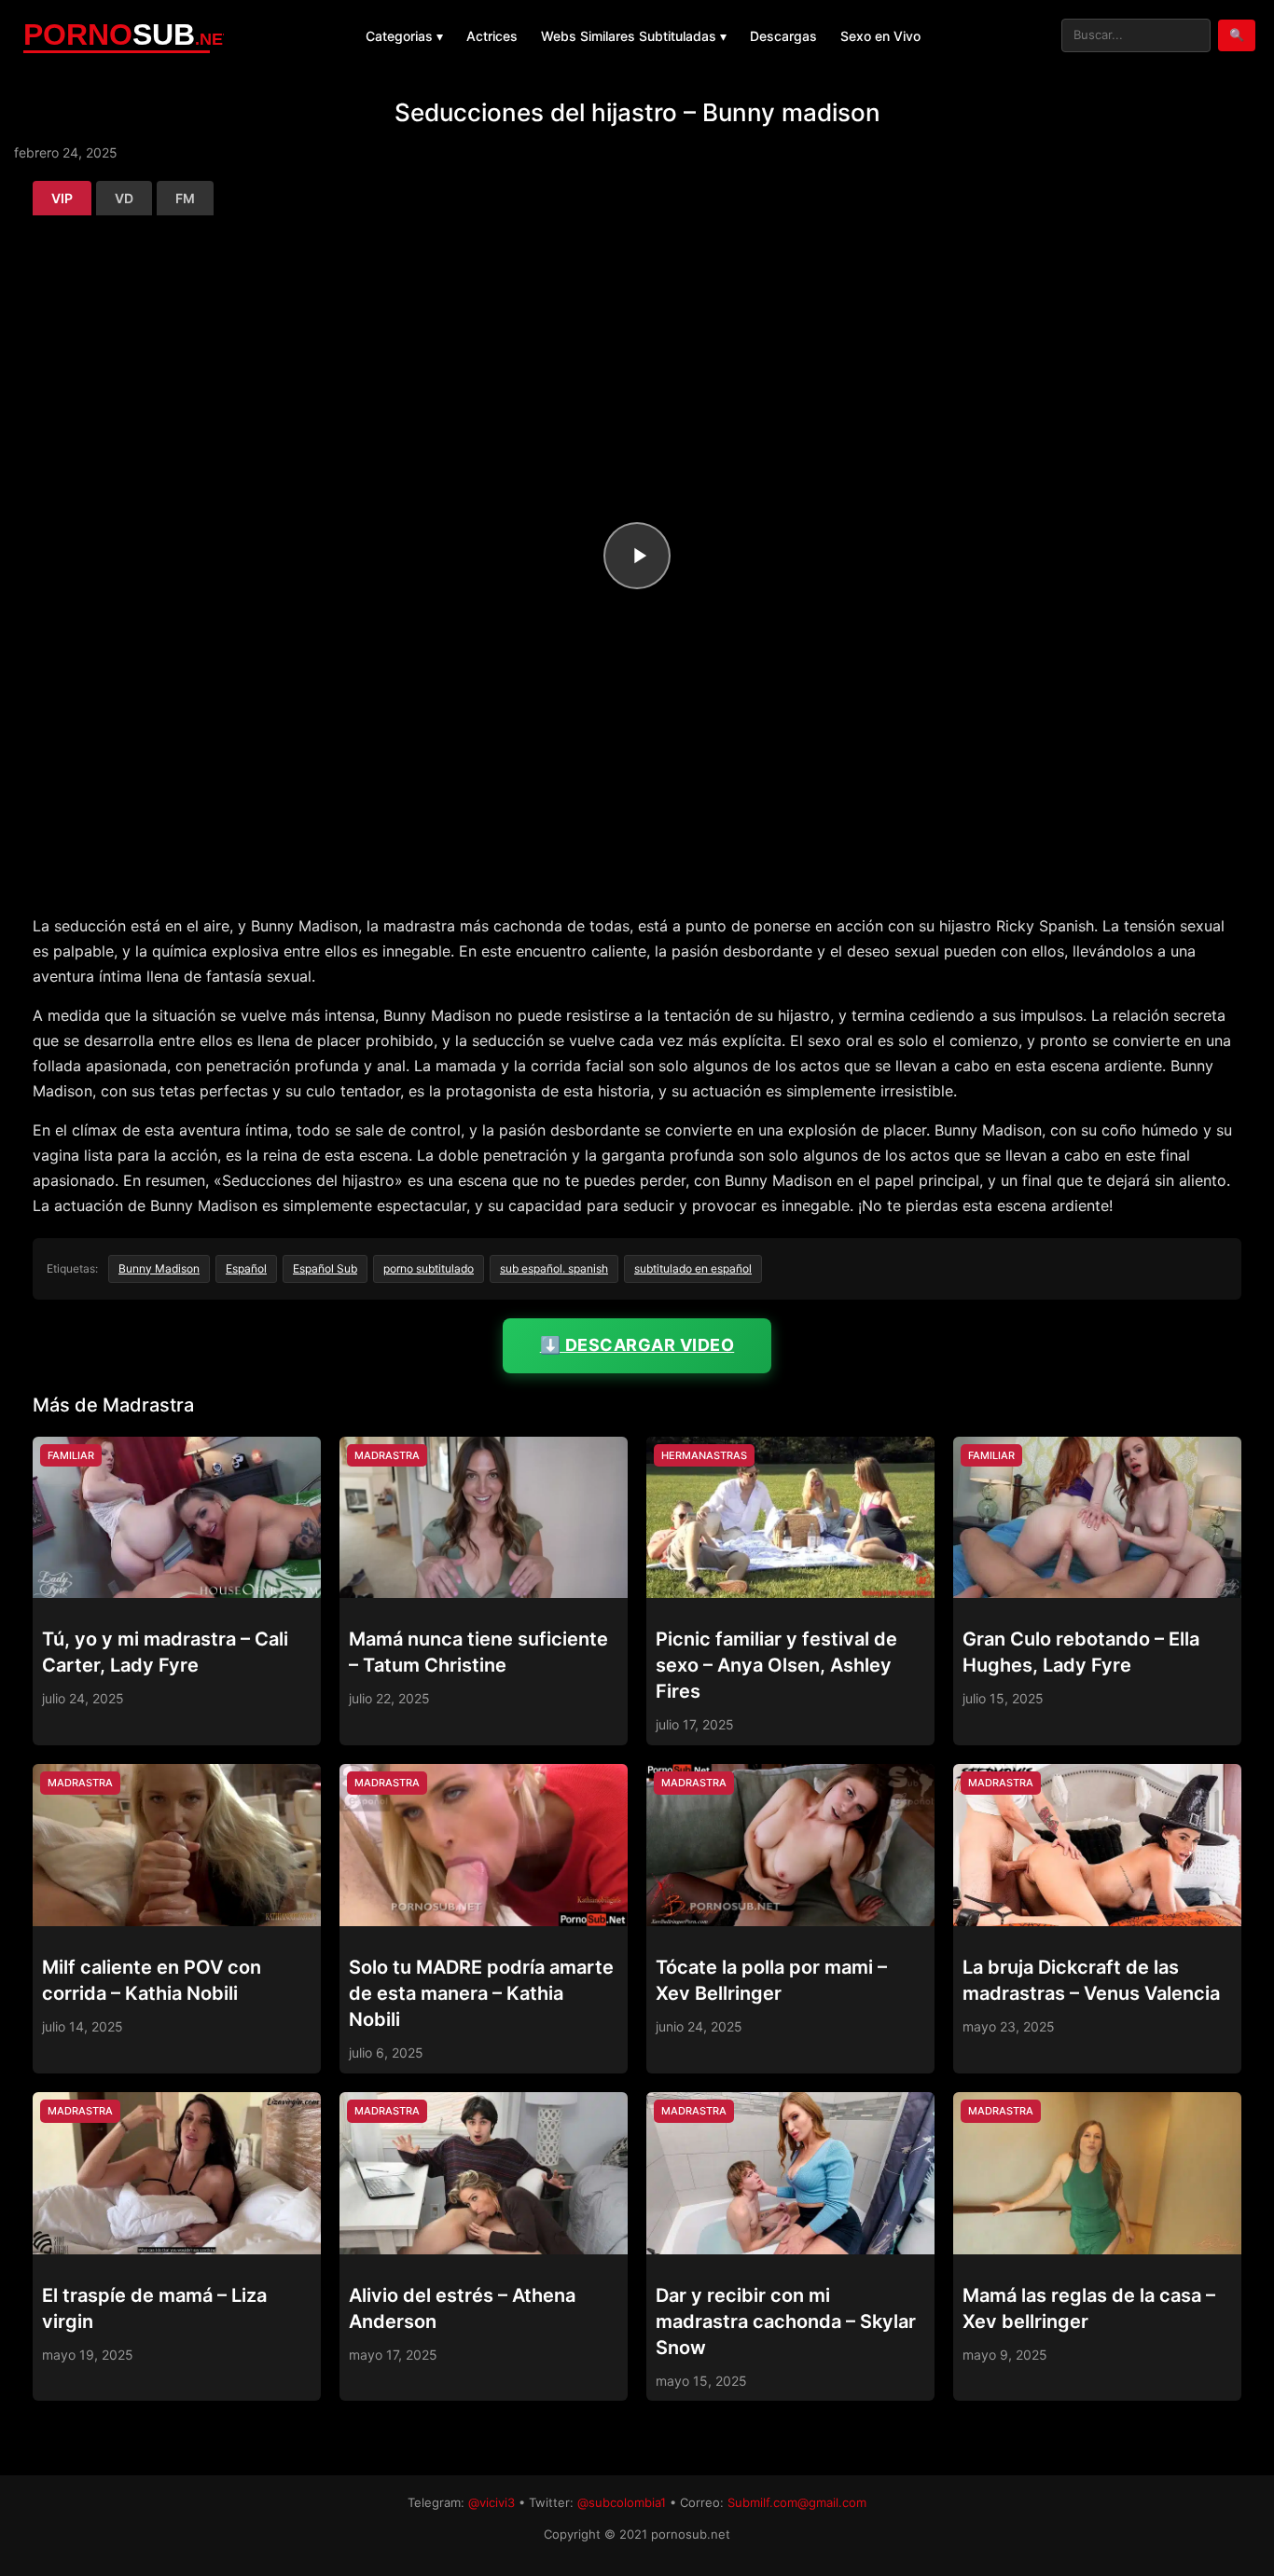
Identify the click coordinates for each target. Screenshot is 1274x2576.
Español (246, 1268)
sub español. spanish (554, 1268)
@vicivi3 (492, 2502)
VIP (62, 198)
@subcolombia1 (622, 2502)
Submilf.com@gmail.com (797, 2502)
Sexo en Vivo (880, 36)
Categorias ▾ (404, 36)
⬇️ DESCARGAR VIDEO (637, 1345)
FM (185, 198)
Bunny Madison (159, 1268)
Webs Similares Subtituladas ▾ (634, 36)
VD (124, 198)
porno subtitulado (429, 1268)
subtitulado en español (693, 1268)
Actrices (492, 36)
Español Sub (325, 1268)
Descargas (783, 36)
